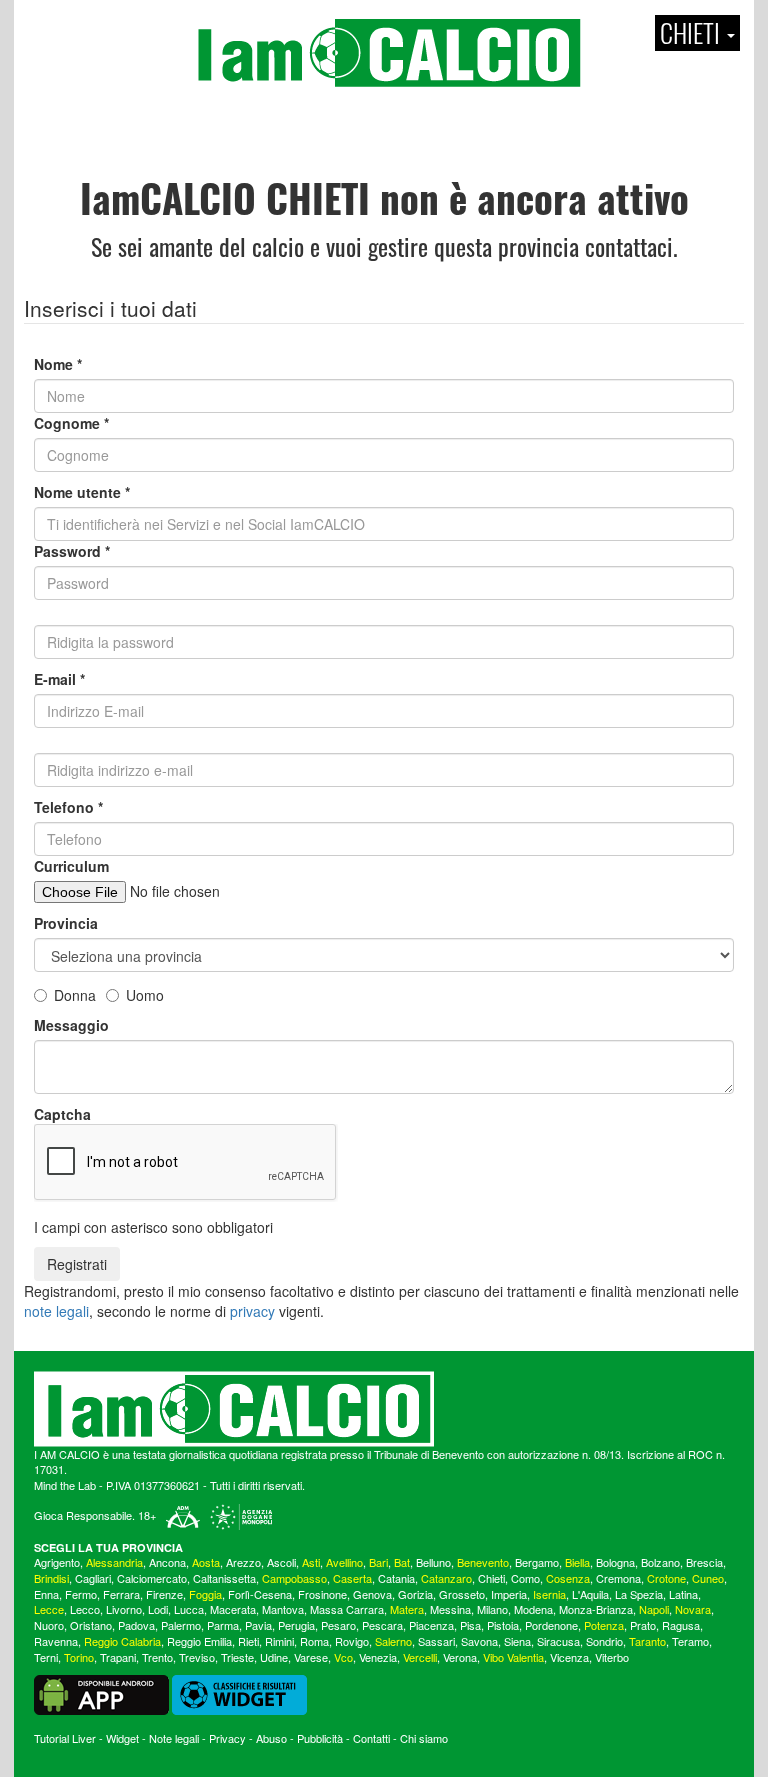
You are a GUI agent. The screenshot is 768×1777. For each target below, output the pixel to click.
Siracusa (558, 1641)
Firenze (164, 1594)
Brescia (704, 1562)
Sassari (436, 1641)
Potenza (604, 1625)
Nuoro (49, 1625)
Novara (693, 1609)
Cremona (618, 1578)
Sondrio (604, 1641)
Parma (223, 1625)
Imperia (509, 1594)
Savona (479, 1641)
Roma (314, 1641)
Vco (343, 1657)
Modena (533, 1609)
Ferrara (121, 1594)
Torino (79, 1657)
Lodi (158, 1609)
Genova (372, 1594)
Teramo (690, 1641)
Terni (46, 1657)
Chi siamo (424, 1738)
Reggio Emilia (199, 1641)
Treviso (197, 1657)
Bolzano (660, 1562)
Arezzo (243, 1562)
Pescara (382, 1625)
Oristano (91, 1625)
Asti (311, 1562)
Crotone (666, 1578)
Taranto (647, 1641)
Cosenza (568, 1578)
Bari (378, 1562)
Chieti (491, 1578)
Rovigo (352, 1641)
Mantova (283, 1609)
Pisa (470, 1625)
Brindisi (51, 1578)
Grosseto (462, 1594)
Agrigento (57, 1562)
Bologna (615, 1562)
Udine (274, 1657)
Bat (402, 1562)
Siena (517, 1641)
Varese (311, 1657)
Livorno (124, 1609)
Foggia (205, 1594)
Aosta (206, 1562)
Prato (643, 1625)
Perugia (296, 1625)
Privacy (227, 1738)
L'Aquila (590, 1594)
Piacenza (431, 1625)
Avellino (344, 1562)
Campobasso (294, 1578)
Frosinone (322, 1594)
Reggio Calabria (122, 1641)
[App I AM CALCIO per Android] (101, 1693)
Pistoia (503, 1625)
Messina (450, 1609)
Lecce (49, 1609)
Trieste (237, 1657)
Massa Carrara (347, 1609)
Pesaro (338, 1625)
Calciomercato (152, 1578)
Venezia (378, 1657)
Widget (122, 1738)
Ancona (167, 1562)
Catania (396, 1578)
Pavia (258, 1625)
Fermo (81, 1594)
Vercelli (420, 1657)
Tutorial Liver (65, 1738)
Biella (577, 1562)
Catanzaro (446, 1578)
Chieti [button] (692, 33)
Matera (407, 1609)
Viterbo (612, 1657)
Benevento (483, 1562)
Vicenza (569, 1657)
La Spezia (639, 1594)
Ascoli (281, 1562)
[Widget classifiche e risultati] (239, 1693)
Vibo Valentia (513, 1657)
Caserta (352, 1578)
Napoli (654, 1609)
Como (525, 1578)
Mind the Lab (65, 1485)
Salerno (393, 1641)
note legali (56, 1311)
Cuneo (708, 1578)
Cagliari (93, 1578)
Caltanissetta (224, 1578)
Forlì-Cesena (260, 1594)
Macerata (233, 1609)
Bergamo (537, 1562)
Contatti (371, 1738)
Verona (460, 1657)
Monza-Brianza (596, 1609)
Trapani (118, 1657)
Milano (492, 1609)
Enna (46, 1594)
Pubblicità (320, 1738)
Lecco (85, 1609)
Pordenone (551, 1625)
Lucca (189, 1609)
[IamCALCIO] (384, 1409)
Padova (136, 1625)
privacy (252, 1311)
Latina (683, 1594)
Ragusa (681, 1625)
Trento (157, 1657)
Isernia (549, 1594)
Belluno (433, 1562)
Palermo (181, 1625)
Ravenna (56, 1641)
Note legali (174, 1738)
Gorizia (415, 1594)
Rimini (279, 1641)
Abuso (271, 1738)
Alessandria (114, 1562)
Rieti (248, 1641)
